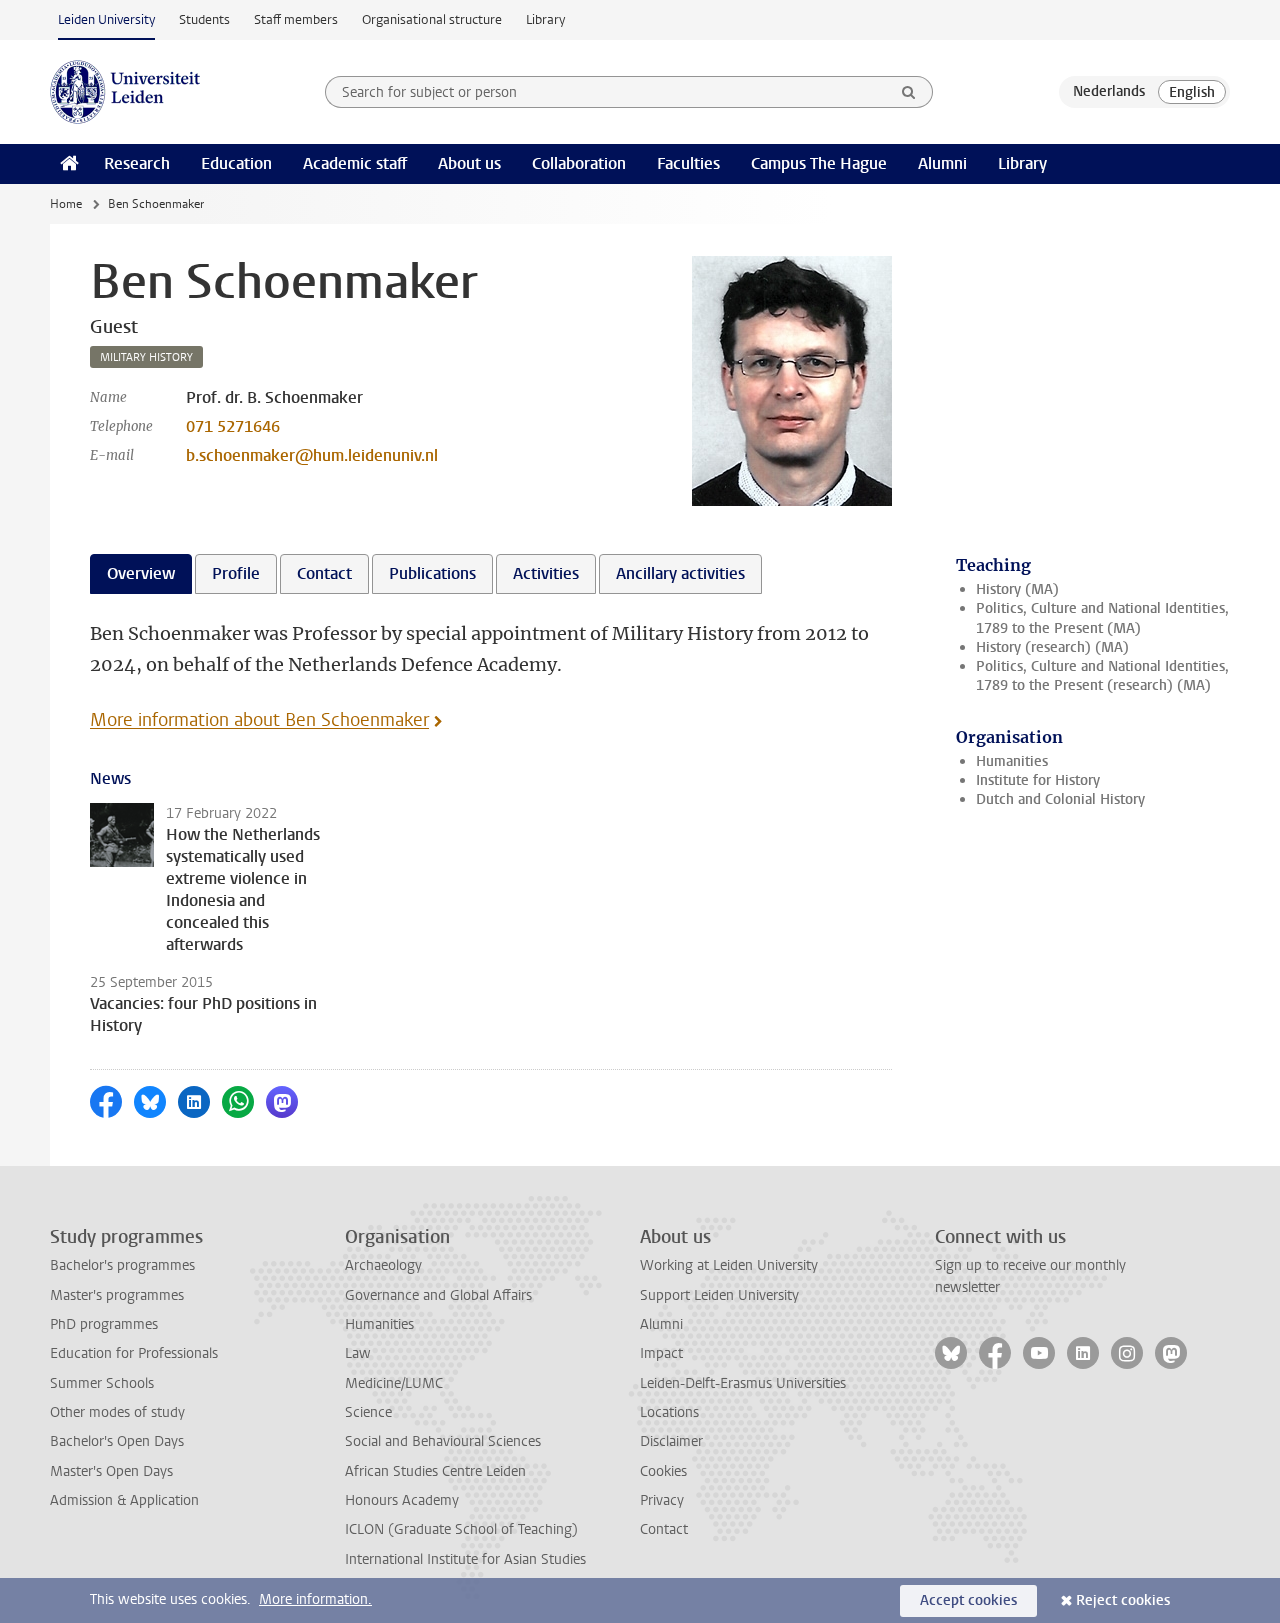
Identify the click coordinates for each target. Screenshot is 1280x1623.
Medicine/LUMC (394, 1383)
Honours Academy (402, 1500)
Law (358, 1353)
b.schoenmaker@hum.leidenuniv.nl (312, 455)
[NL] (1109, 92)
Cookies (663, 1471)
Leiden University (106, 19)
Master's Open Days (111, 1471)
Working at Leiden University (729, 1265)
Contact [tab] (324, 573)
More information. (315, 1599)
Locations (669, 1412)
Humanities (1012, 761)
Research (137, 163)
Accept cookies (968, 1600)
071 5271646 (233, 426)
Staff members (296, 19)
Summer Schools (102, 1383)
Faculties (688, 163)
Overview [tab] (141, 573)
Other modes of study (117, 1412)
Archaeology (383, 1265)
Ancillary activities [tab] (680, 573)
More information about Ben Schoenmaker (259, 720)
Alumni (942, 163)
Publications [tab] (432, 573)
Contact (664, 1529)
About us (469, 163)
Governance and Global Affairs (438, 1295)
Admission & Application (124, 1500)
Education (236, 163)
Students (204, 19)
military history (146, 357)
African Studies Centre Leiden (435, 1471)
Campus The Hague (819, 163)
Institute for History (1038, 780)
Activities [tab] (546, 573)
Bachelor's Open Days (117, 1441)
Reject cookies (1123, 1600)
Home (66, 204)
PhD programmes (104, 1324)
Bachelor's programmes (122, 1265)
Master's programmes (117, 1295)
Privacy (662, 1500)
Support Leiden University (719, 1295)
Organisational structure (432, 19)
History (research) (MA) (1052, 647)
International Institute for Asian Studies (465, 1559)
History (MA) (1017, 589)
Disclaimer (671, 1441)
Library (545, 19)
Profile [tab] (236, 573)
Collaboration (579, 163)
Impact (661, 1353)
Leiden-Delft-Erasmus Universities (743, 1383)
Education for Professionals (134, 1353)
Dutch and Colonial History (1060, 799)
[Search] (909, 92)
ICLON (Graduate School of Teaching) (461, 1529)
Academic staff (355, 163)
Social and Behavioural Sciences (443, 1441)
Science (368, 1412)
